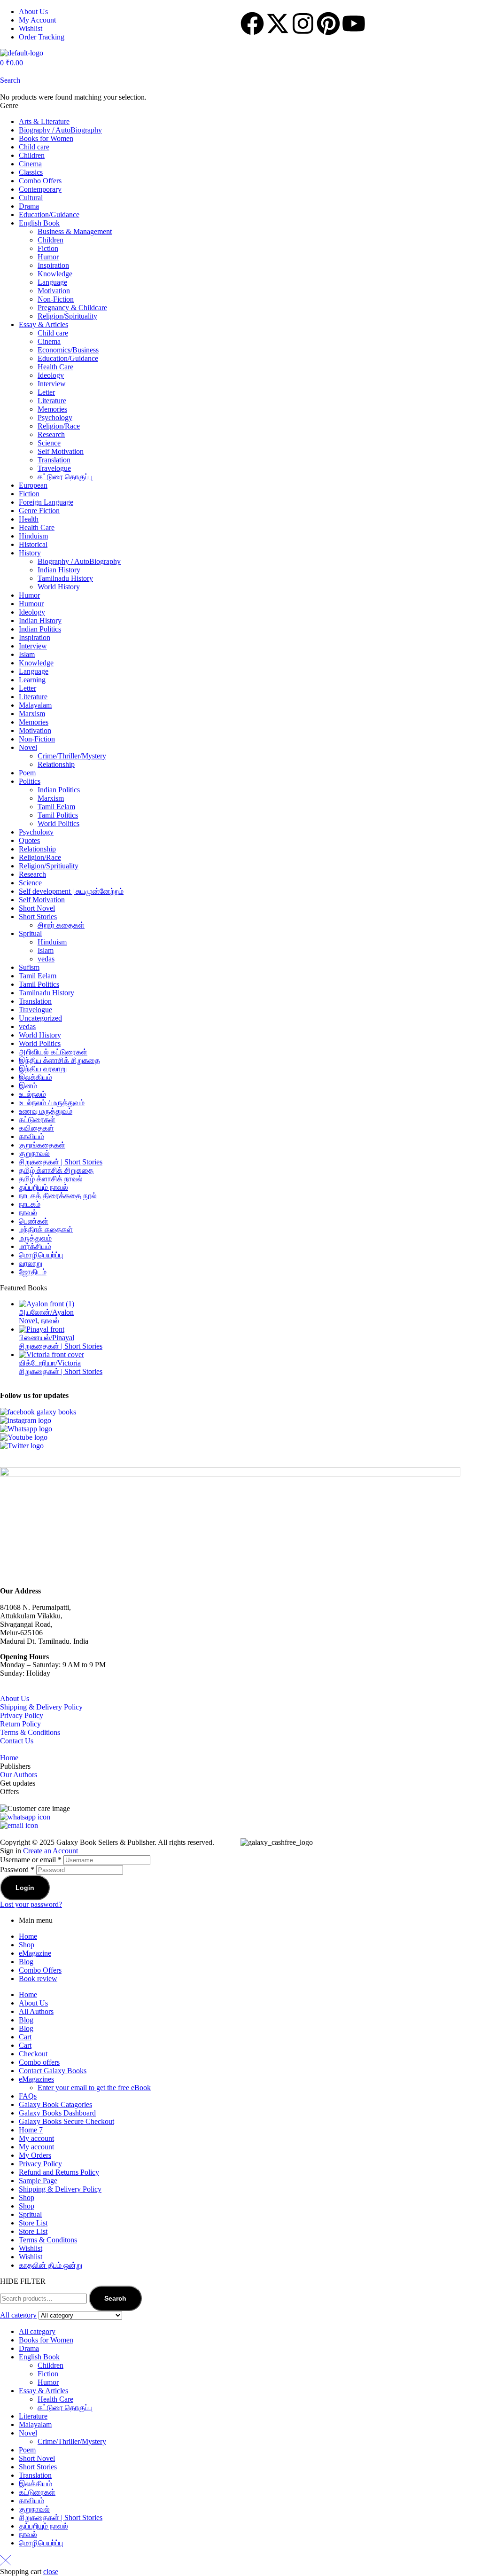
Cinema (30, 164)
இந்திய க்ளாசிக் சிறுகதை (59, 1060)
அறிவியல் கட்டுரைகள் (53, 1052)
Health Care (55, 367)
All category (37, 2331)
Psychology (55, 418)
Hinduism (33, 536)
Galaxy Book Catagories (55, 2104)
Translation (54, 460)
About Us (15, 1698)
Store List (33, 2223)
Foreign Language (46, 502)
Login (25, 1888)
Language (52, 282)
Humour (31, 604)
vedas (46, 959)
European (33, 485)
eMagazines (36, 2079)
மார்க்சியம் (35, 1246)
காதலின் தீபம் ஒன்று (50, 2265)
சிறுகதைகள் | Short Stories (61, 1162)
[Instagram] (303, 23)
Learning (32, 680)
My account (36, 2138)
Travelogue (54, 468)
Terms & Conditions (30, 1732)
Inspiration (53, 265)
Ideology (51, 375)
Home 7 (31, 2130)
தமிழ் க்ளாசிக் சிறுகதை (56, 1170)
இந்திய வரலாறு (43, 1069)
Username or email (31, 1860)
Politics (30, 781)
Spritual (30, 933)
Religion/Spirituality (67, 316)
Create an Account (50, 1851)
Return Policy (20, 1724)
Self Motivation (61, 451)
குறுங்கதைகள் (42, 1145)
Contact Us (17, 1741)
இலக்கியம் (35, 1077)
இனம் (28, 1086)
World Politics (58, 824)
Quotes (29, 840)
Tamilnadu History (65, 578)
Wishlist (31, 2248)
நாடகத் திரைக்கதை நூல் (58, 1196)
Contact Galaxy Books (53, 2071)
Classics (31, 172)
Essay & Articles (43, 324)
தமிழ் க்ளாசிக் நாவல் (51, 1179)
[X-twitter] (278, 23)
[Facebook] (252, 23)
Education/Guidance (49, 215)
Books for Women (46, 138)
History (30, 553)
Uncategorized (40, 1018)
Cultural (31, 198)
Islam (27, 654)
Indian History (59, 570)
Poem (27, 773)
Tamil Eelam (56, 807)
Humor (48, 257)
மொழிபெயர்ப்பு (41, 1255)
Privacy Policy (22, 1715)
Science (49, 443)
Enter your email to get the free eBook (94, 2088)
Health (29, 519)
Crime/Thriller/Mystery (72, 756)
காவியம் (31, 1136)
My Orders (35, 2155)
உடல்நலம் (32, 1094)
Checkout (33, 2054)
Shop (27, 1945)
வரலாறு (31, 1263)
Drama (29, 206)
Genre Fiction (39, 511)
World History (59, 587)
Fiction (48, 248)
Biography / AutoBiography (60, 130)
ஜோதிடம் (33, 1272)
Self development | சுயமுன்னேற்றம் (71, 891)
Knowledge (55, 274)
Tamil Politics (58, 815)
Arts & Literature (44, 121)
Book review (38, 1979)
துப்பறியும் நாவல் (43, 1187)
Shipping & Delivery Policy (41, 1707)
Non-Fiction (56, 299)
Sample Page (38, 2181)
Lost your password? (31, 1904)
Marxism (32, 714)
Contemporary (40, 189)
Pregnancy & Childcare (72, 308)
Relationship (56, 764)
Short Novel (37, 908)
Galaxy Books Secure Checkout (66, 2121)
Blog (26, 1962)
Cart (25, 2037)
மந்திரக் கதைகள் (46, 1229)
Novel (28, 747)
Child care (34, 147)
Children (32, 155)
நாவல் (28, 1213)
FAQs (28, 2096)
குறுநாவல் (34, 1153)
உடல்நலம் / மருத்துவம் (52, 1103)
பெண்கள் (34, 1221)
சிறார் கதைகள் (61, 925)
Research (51, 434)
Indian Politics (40, 629)
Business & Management (75, 231)
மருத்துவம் (35, 1238)
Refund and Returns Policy (59, 2172)
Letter (46, 392)
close (51, 2572)
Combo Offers (40, 181)
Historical (33, 544)
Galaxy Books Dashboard (57, 2113)
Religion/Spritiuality (49, 866)
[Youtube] (354, 23)
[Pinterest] (328, 23)
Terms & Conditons (48, 2240)
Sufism (29, 967)
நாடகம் (30, 1204)
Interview (52, 384)
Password (17, 1870)
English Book (39, 223)
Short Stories (38, 917)
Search (115, 2298)
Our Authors (19, 1775)
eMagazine (35, 1953)
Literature (52, 401)
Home (9, 1758)
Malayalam (35, 705)
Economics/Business (68, 350)
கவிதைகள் (36, 1128)
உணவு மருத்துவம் (46, 1111)
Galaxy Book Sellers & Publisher (105, 1842)
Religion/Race (59, 426)
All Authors (36, 2011)
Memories (52, 409)
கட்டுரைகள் (37, 1120)
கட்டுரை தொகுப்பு (65, 477)
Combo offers (39, 2062)
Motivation (54, 291)
